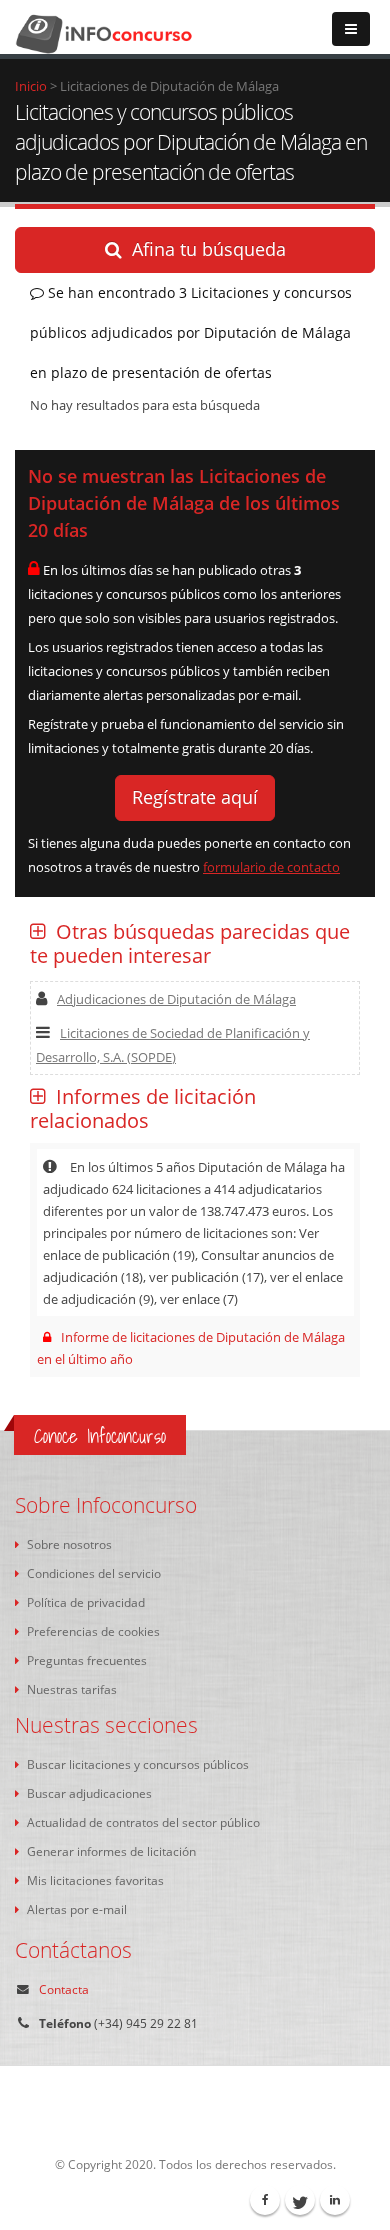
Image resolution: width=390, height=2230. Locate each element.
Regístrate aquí (195, 797)
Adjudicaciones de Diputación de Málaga (176, 999)
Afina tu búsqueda (209, 249)
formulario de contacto (271, 867)
